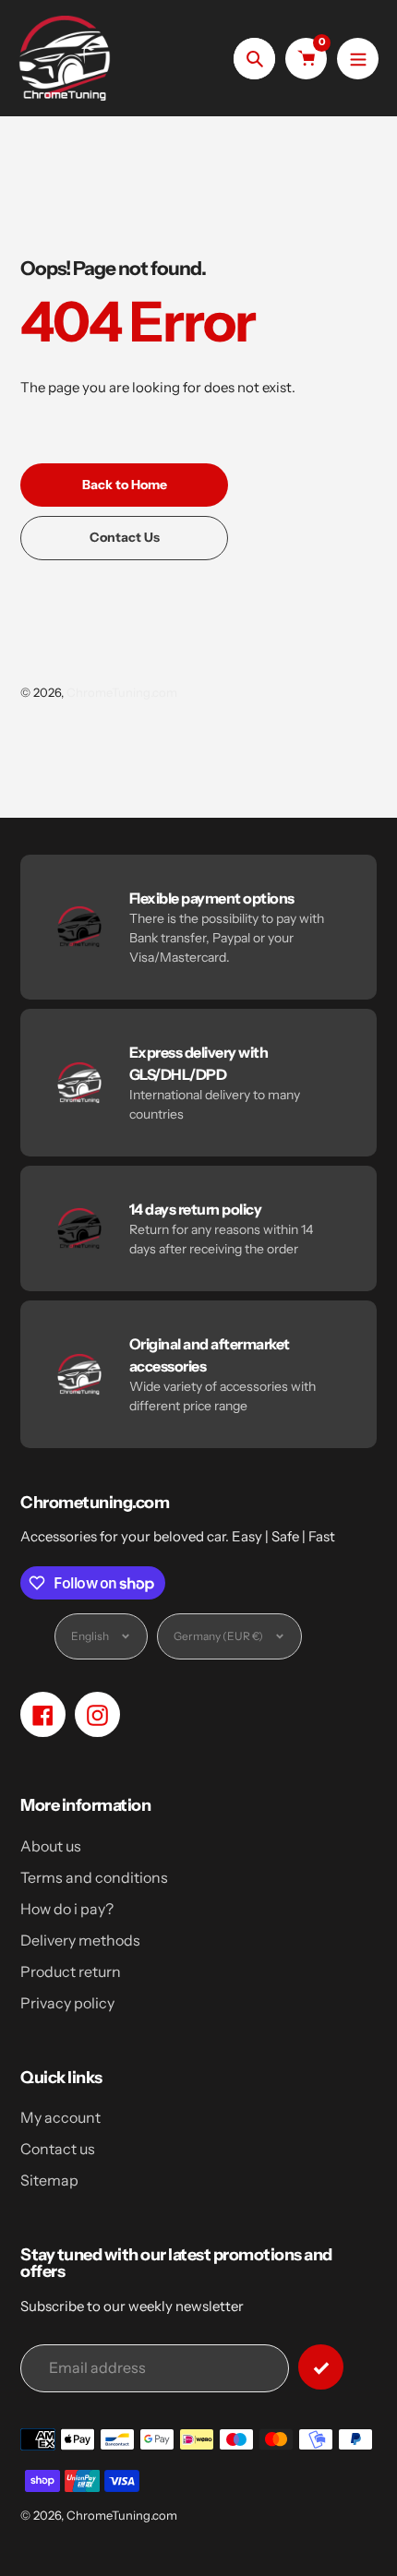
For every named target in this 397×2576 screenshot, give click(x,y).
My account (60, 2117)
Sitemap (49, 2180)
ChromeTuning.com (122, 692)
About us (51, 1846)
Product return (71, 1971)
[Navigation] (358, 59)
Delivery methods (80, 1940)
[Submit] (321, 2367)
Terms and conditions (94, 1877)
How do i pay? (67, 1909)
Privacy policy (67, 2003)
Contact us (58, 2149)
